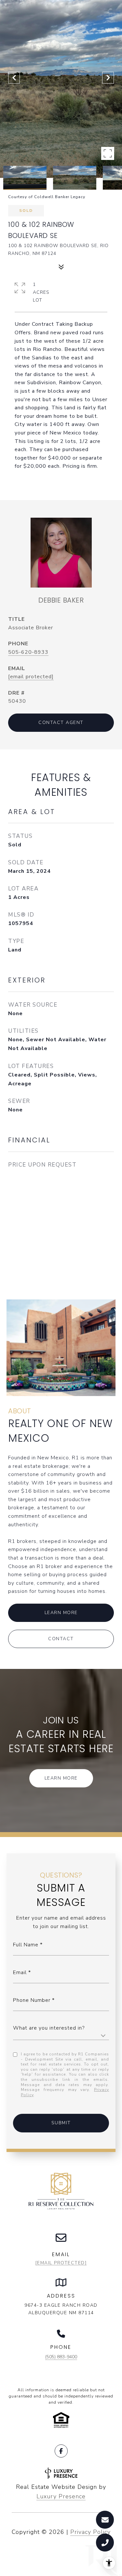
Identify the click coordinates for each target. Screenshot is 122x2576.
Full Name (26, 1945)
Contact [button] (61, 1639)
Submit (61, 2123)
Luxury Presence (61, 2496)
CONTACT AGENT (61, 723)
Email (20, 1972)
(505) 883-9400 (61, 2357)
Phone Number (32, 2000)
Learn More (61, 1613)
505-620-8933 (28, 652)
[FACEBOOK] (61, 2451)
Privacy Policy (90, 2532)
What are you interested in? (49, 2028)
